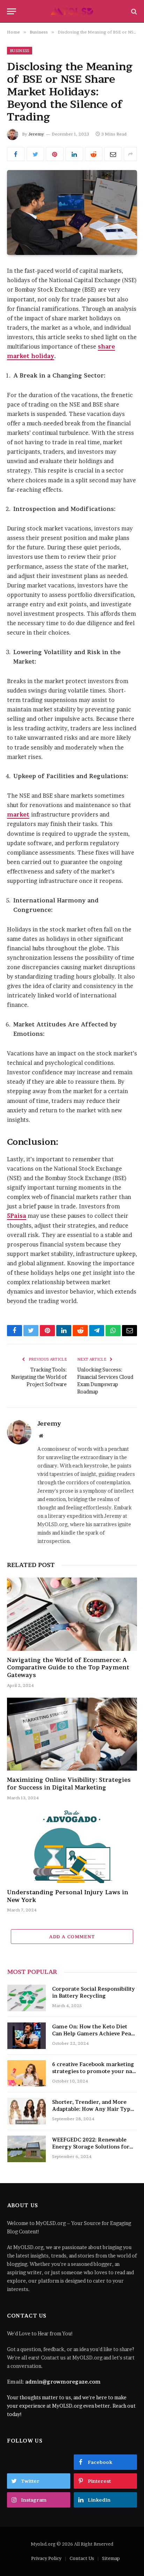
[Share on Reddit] (94, 154)
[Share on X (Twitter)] (35, 154)
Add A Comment (72, 1937)
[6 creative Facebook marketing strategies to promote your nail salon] (27, 2073)
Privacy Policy (46, 2558)
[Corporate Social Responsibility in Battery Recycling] (27, 1998)
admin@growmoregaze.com (63, 2382)
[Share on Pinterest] (55, 154)
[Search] (133, 11)
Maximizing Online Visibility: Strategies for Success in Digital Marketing (69, 1784)
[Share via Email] (113, 154)
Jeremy (36, 134)
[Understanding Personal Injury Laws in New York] (72, 1847)
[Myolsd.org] (72, 11)
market (18, 815)
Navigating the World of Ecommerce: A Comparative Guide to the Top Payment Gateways (68, 1668)
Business (20, 51)
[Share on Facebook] (16, 154)
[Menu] (12, 11)
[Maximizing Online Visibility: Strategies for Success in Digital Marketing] (72, 1734)
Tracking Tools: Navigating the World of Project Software (39, 1377)
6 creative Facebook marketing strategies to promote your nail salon (94, 2071)
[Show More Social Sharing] (130, 154)
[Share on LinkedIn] (74, 154)
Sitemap (111, 2558)
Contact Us (82, 2558)
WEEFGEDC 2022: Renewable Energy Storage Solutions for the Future (91, 2147)
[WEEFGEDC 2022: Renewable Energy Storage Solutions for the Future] (27, 2149)
